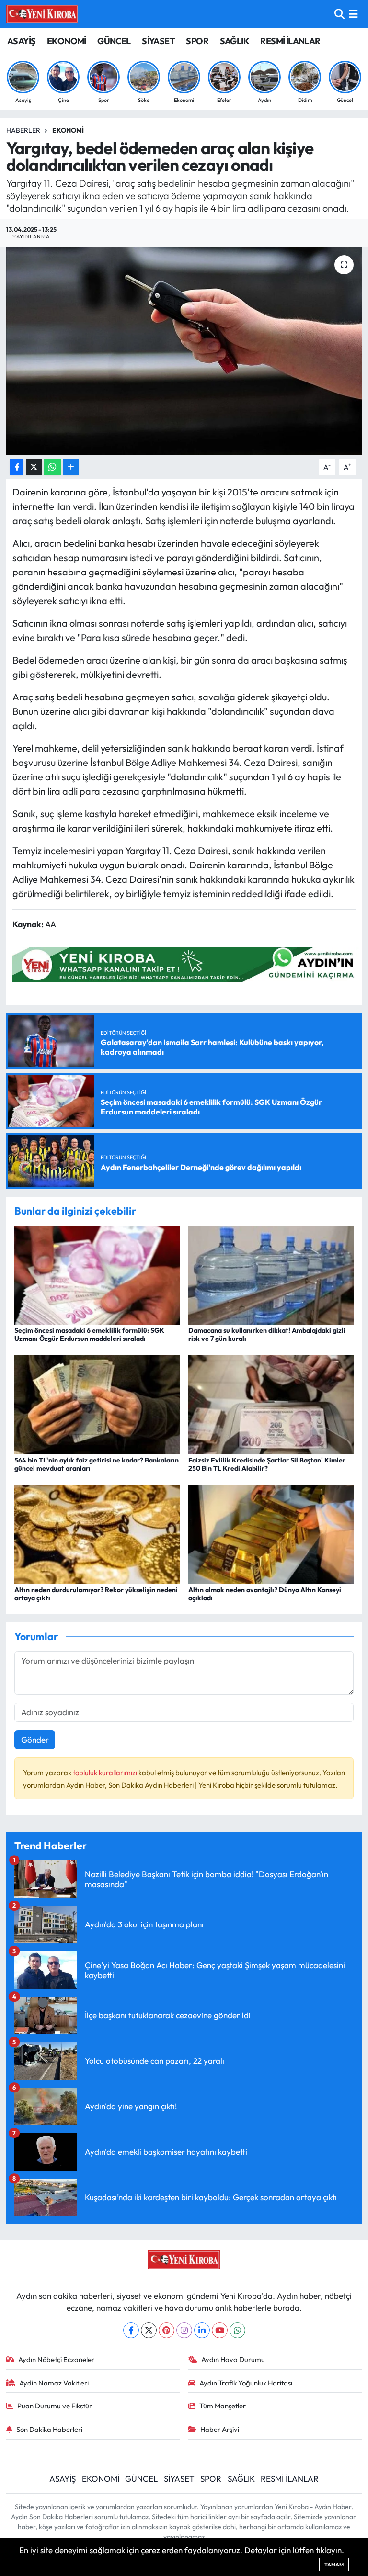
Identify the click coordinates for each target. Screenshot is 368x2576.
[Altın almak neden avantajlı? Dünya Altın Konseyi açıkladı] (271, 1533)
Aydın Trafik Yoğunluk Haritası (246, 2383)
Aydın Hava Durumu (233, 2359)
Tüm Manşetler (223, 2406)
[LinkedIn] (202, 2330)
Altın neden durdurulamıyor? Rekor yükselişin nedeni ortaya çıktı (96, 1594)
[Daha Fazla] (71, 467)
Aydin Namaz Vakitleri (54, 2383)
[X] (149, 2330)
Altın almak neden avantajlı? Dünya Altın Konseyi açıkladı (265, 1594)
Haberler (23, 130)
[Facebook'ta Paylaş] (17, 467)
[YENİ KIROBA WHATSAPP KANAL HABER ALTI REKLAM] (187, 964)
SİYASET (158, 41)
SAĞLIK (235, 41)
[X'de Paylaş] (34, 467)
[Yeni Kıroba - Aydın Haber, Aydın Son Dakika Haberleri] (42, 14)
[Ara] (339, 14)
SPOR (197, 41)
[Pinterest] (167, 2330)
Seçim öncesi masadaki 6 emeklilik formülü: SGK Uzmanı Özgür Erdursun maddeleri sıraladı (89, 1334)
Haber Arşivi (220, 2429)
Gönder (35, 1739)
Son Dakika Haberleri (49, 2429)
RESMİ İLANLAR (290, 41)
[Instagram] (184, 2330)
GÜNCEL (114, 41)
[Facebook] (131, 2330)
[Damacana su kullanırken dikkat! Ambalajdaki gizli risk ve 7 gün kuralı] (271, 1274)
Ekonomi (68, 130)
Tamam (334, 2565)
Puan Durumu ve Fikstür (55, 2406)
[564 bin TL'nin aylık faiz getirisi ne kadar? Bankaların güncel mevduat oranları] (97, 1403)
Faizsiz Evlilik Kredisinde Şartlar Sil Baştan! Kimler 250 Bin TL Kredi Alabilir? (267, 1464)
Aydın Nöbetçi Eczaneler (56, 2359)
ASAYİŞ (21, 41)
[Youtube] (220, 2330)
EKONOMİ (67, 41)
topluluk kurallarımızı (106, 1772)
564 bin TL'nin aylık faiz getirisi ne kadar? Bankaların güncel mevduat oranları (97, 1464)
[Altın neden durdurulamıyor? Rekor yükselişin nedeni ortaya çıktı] (97, 1533)
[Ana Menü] (353, 14)
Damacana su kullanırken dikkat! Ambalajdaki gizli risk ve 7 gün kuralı (267, 1334)
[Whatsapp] (237, 2330)
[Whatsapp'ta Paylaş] (52, 467)
